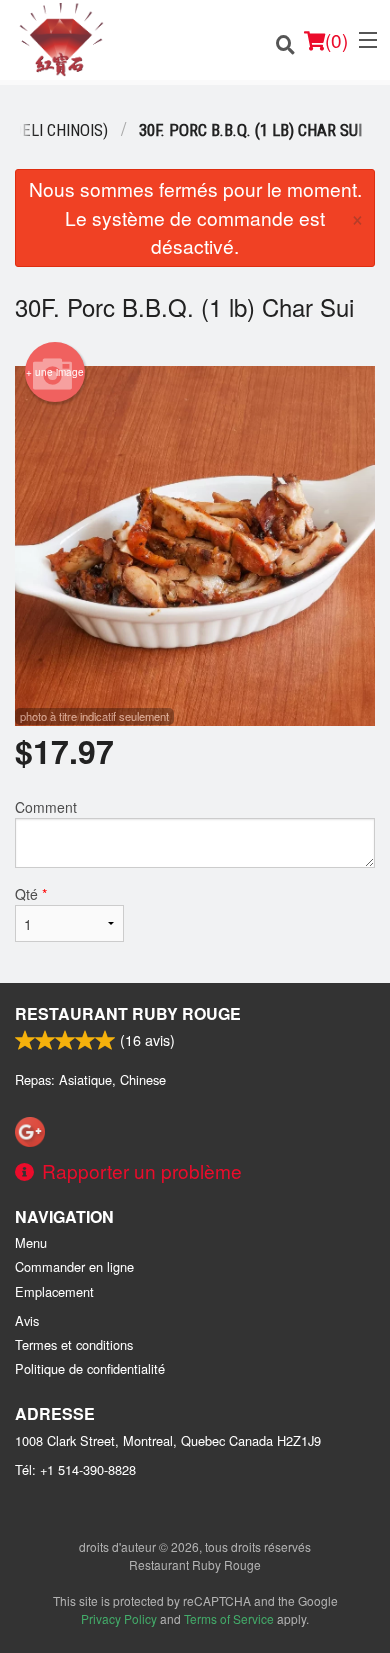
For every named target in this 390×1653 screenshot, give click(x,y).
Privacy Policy (119, 1618)
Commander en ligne (74, 1266)
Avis (27, 1320)
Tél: (75, 1469)
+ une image (55, 372)
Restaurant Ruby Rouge (128, 1013)
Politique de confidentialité (90, 1368)
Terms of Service (229, 1618)
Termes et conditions (74, 1344)
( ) (336, 39)
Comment (46, 807)
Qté (31, 894)
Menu (31, 1242)
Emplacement (54, 1291)
